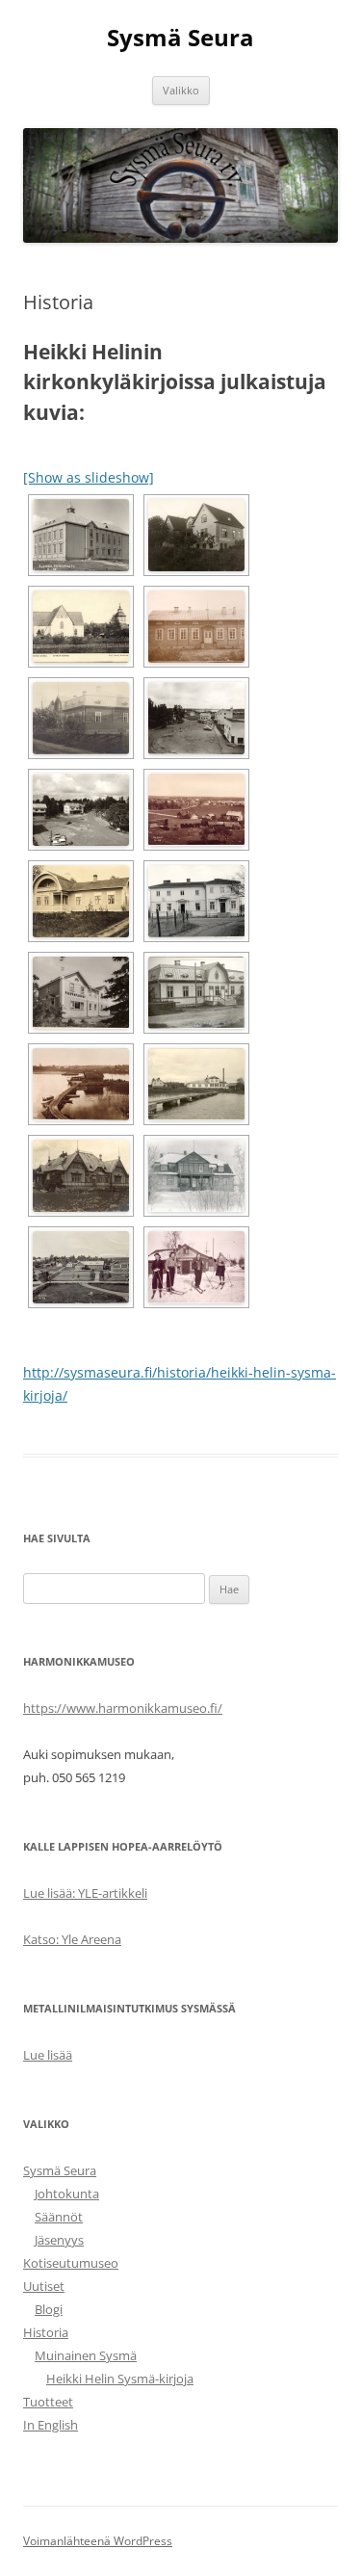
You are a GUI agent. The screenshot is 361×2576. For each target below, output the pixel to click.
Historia (46, 2332)
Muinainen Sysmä (86, 2355)
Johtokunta (67, 2194)
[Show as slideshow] (89, 477)
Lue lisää (48, 2055)
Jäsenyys (59, 2240)
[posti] (196, 901)
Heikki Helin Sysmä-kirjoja (120, 2379)
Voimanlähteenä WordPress (98, 2541)
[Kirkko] (81, 627)
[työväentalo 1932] (81, 1267)
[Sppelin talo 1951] (81, 993)
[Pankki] (81, 901)
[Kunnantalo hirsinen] (81, 718)
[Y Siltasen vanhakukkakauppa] (196, 1267)
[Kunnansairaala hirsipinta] (196, 627)
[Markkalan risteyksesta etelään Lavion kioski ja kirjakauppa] (196, 718)
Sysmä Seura (180, 38)
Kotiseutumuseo (71, 2263)
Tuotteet (48, 2402)
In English (51, 2425)
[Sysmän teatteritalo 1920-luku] (81, 1176)
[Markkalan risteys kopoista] (196, 810)
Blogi (49, 2309)
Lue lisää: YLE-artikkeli (85, 1893)
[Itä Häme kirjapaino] (196, 535)
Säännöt (59, 2217)
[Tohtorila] (196, 1176)
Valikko (181, 90)
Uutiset (44, 2286)
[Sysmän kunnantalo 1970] (196, 993)
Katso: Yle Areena (72, 1939)
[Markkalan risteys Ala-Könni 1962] (81, 810)
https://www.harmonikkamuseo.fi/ (123, 1708)
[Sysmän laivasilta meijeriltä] (81, 1084)
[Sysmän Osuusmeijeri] (196, 1084)
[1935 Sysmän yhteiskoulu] (81, 535)
